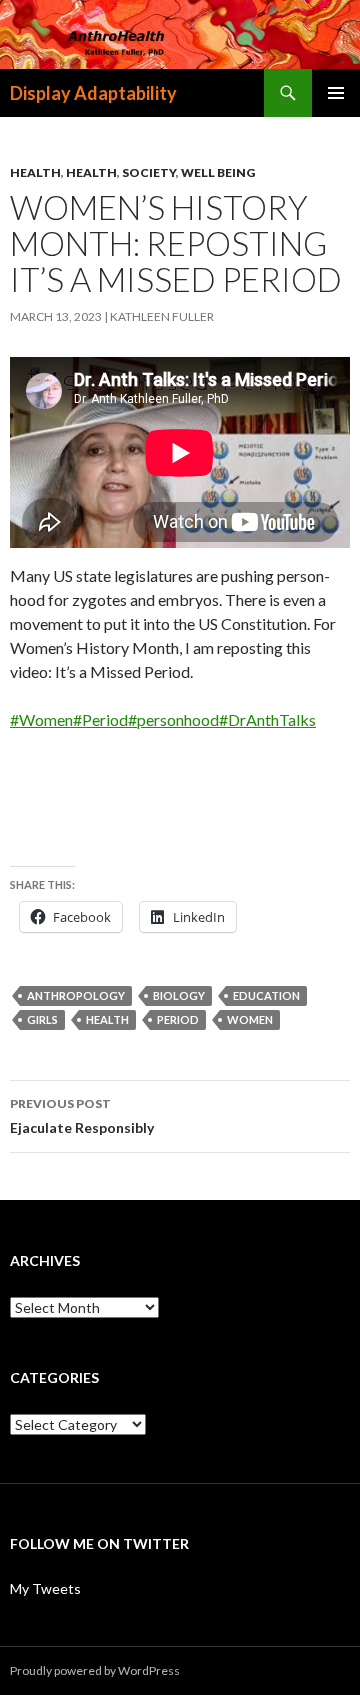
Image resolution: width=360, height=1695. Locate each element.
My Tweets (45, 1588)
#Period (100, 719)
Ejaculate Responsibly (82, 1116)
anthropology (76, 995)
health (107, 1019)
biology (179, 995)
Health (35, 172)
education (266, 995)
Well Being (218, 172)
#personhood (173, 719)
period (178, 1019)
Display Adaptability (93, 93)
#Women (41, 719)
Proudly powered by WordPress (95, 1670)
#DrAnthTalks (267, 719)
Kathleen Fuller (162, 316)
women (250, 1019)
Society (149, 172)
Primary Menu (336, 93)
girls (42, 1019)
